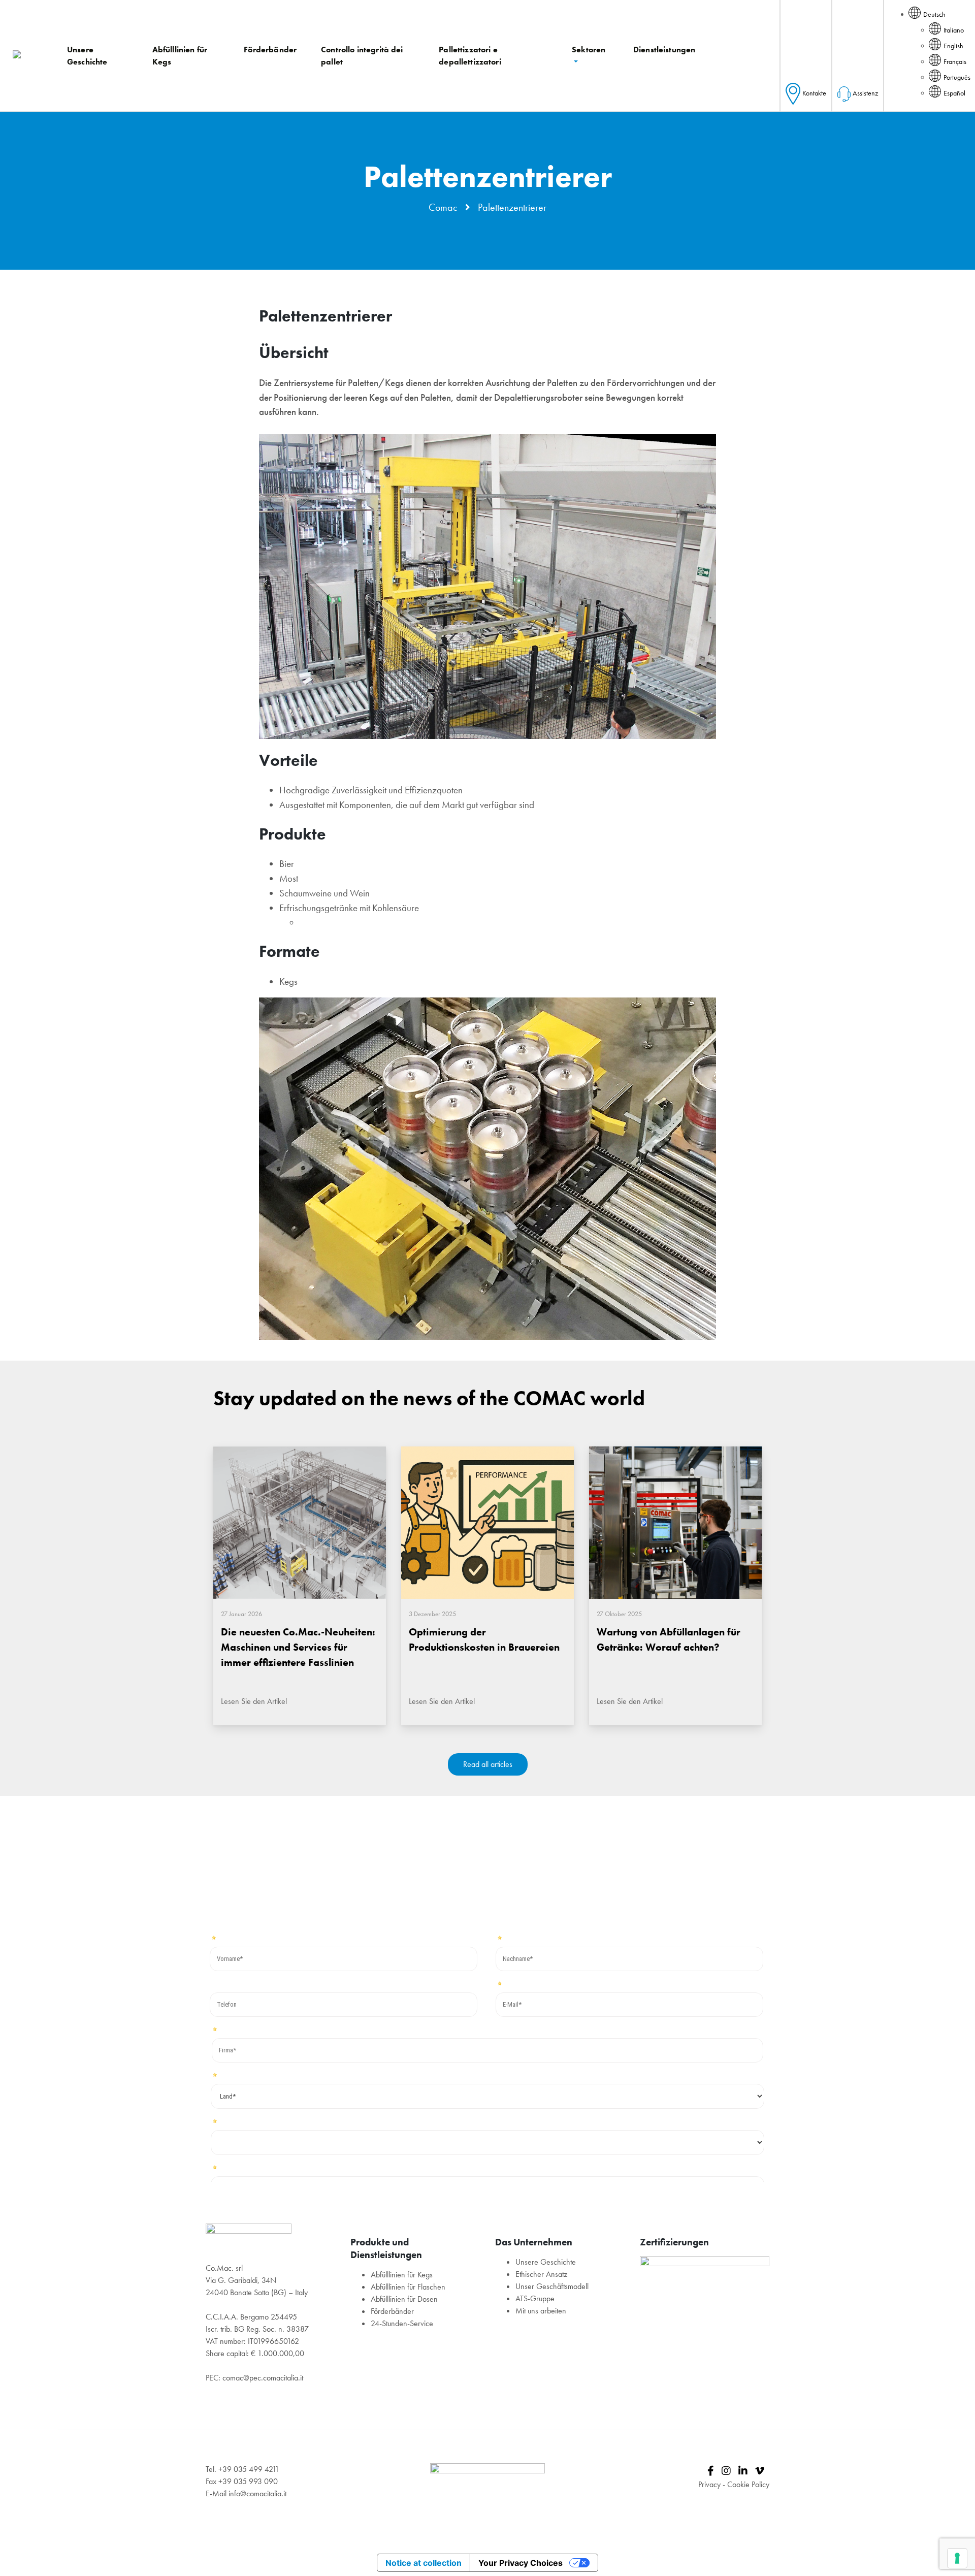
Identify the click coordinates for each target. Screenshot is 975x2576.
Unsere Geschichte (546, 2262)
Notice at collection (424, 2563)
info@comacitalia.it (257, 2493)
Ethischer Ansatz (541, 2274)
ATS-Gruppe (535, 2298)
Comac (443, 207)
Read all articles (488, 1764)
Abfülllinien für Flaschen (408, 2287)
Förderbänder (392, 2311)
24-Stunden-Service (402, 2323)
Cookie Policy (748, 2484)
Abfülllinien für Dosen (404, 2299)
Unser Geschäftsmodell (552, 2286)
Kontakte (814, 93)
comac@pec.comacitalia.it (263, 2378)
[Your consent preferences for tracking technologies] (957, 2558)
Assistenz (865, 93)
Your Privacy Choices (521, 2563)
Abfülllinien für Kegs (402, 2275)
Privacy (709, 2484)
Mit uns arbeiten (541, 2311)
